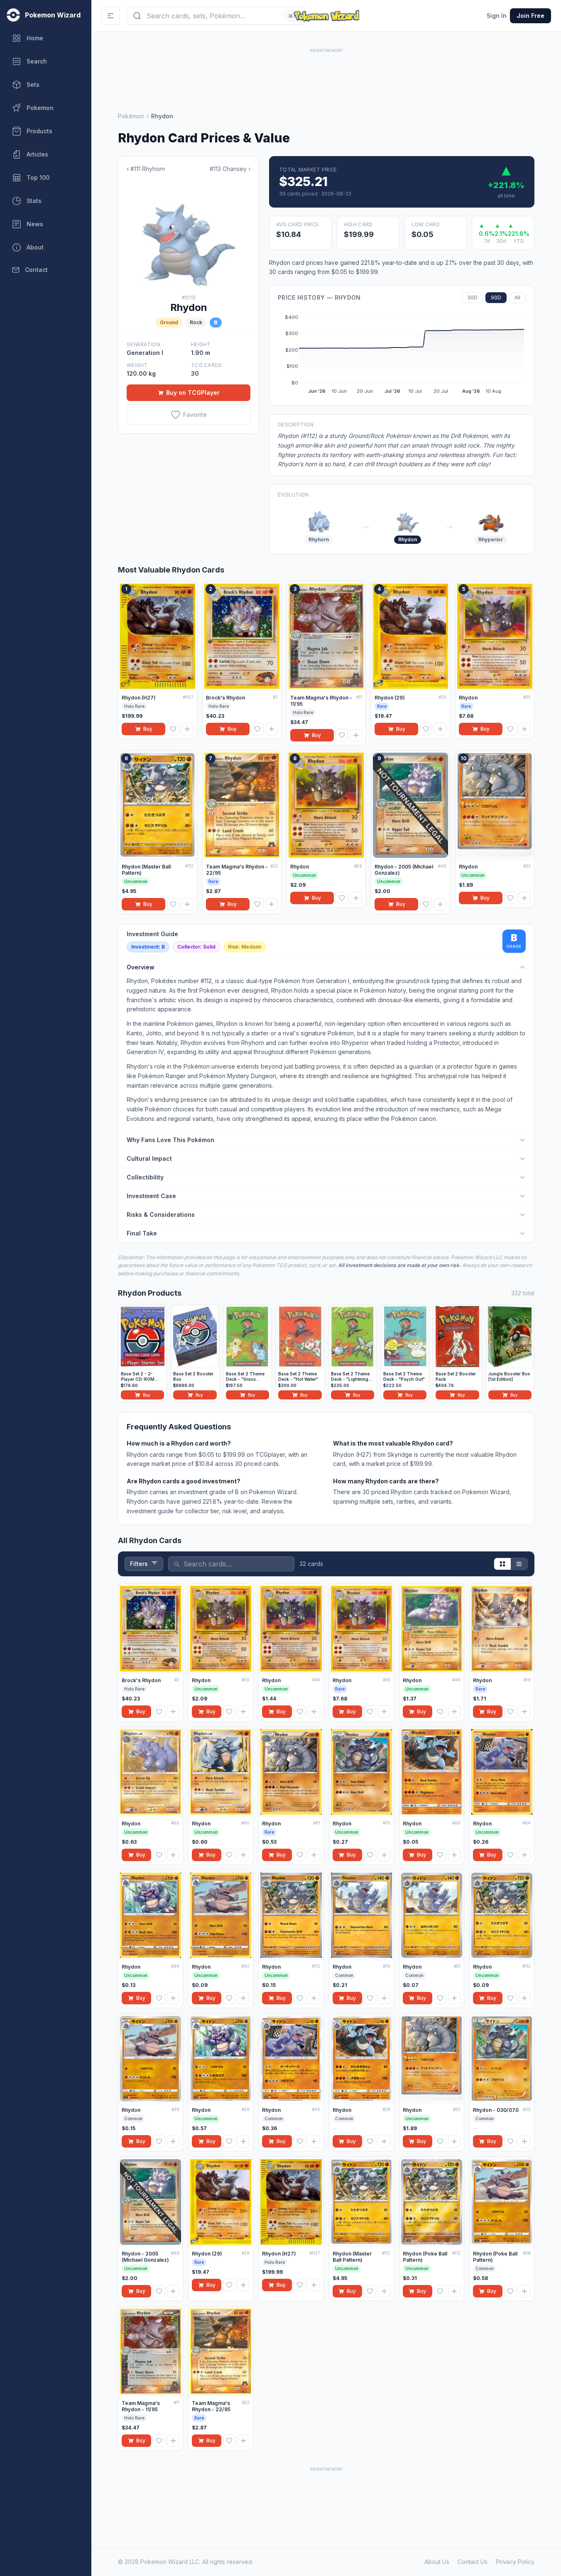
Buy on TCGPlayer (193, 393)
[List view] (519, 1564)
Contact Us (473, 2562)
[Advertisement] (326, 73)
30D (472, 297)
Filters (139, 1564)
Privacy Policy (515, 2562)
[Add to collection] (187, 729)
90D (496, 297)
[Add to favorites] (173, 729)
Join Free (530, 16)
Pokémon (131, 116)
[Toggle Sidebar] (110, 16)
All (517, 297)
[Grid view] (502, 1564)
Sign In (497, 16)
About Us (437, 2562)
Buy (148, 729)
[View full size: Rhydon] (189, 234)
